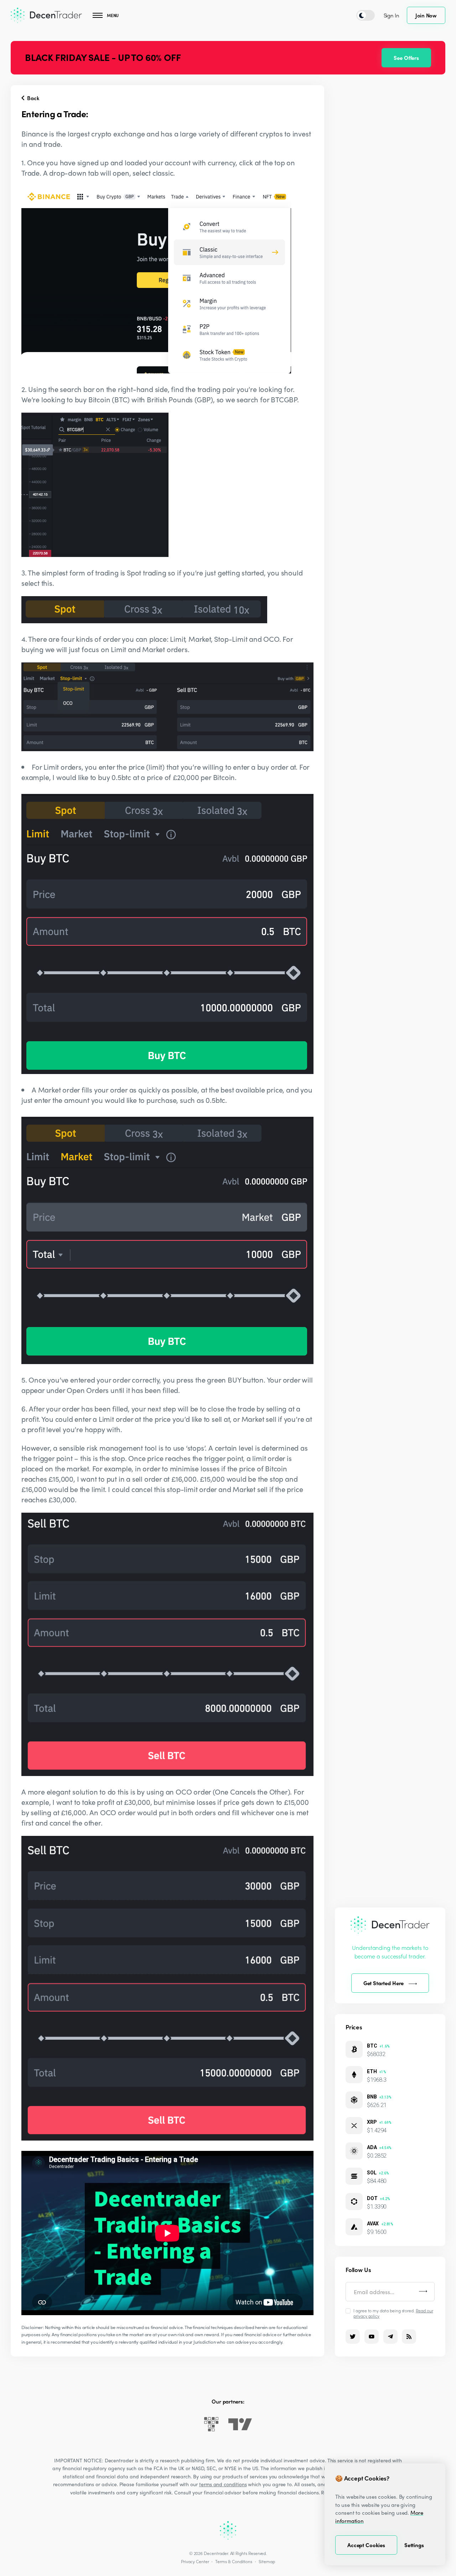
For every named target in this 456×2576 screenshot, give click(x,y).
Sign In (392, 15)
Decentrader (216, 2553)
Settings (414, 2545)
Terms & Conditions (234, 2561)
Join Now (426, 15)
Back (32, 98)
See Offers (406, 58)
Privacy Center (195, 2561)
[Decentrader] (46, 15)
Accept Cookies (366, 2545)
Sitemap (267, 2561)
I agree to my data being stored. (393, 2313)
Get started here (384, 1983)
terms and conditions (223, 2484)
